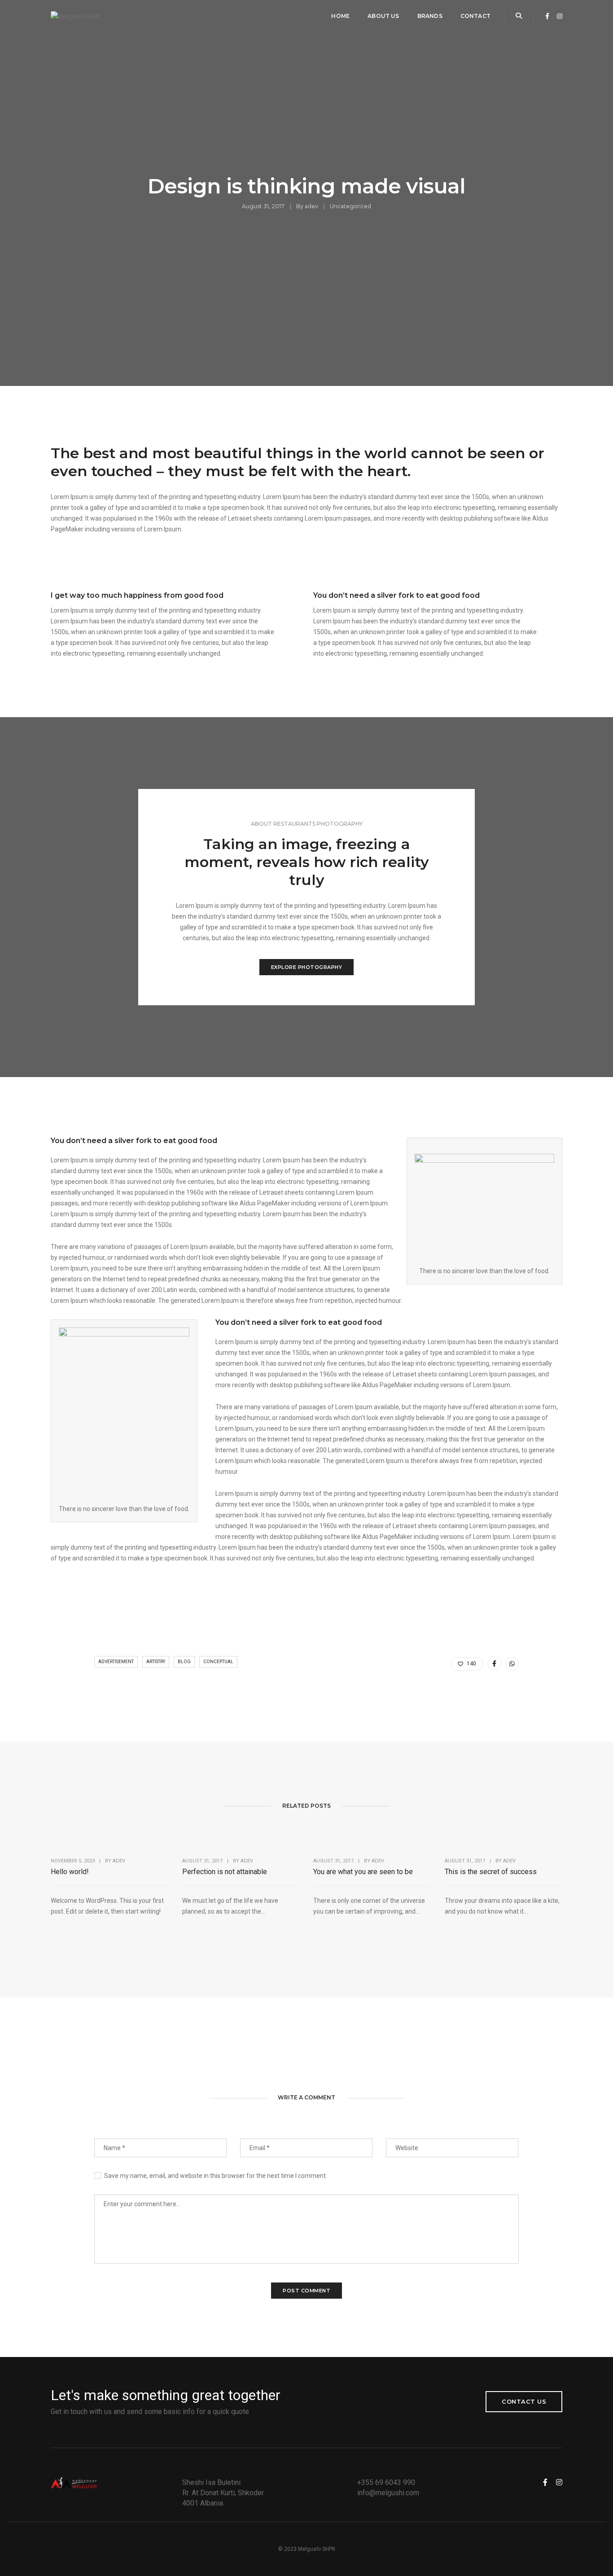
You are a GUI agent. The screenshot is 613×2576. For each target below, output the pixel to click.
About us (383, 16)
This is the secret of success (491, 1872)
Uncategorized (350, 206)
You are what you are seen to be (363, 1872)
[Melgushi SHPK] (76, 16)
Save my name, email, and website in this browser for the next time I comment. (216, 2176)
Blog (184, 1662)
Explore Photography (307, 967)
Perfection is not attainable (225, 1872)
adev (311, 206)
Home (340, 16)
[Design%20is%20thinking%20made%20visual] (495, 1664)
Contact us (524, 2401)
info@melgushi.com (388, 2493)
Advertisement (116, 1662)
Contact (475, 16)
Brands (430, 16)
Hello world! (70, 1872)
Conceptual (218, 1662)
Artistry (156, 1662)
